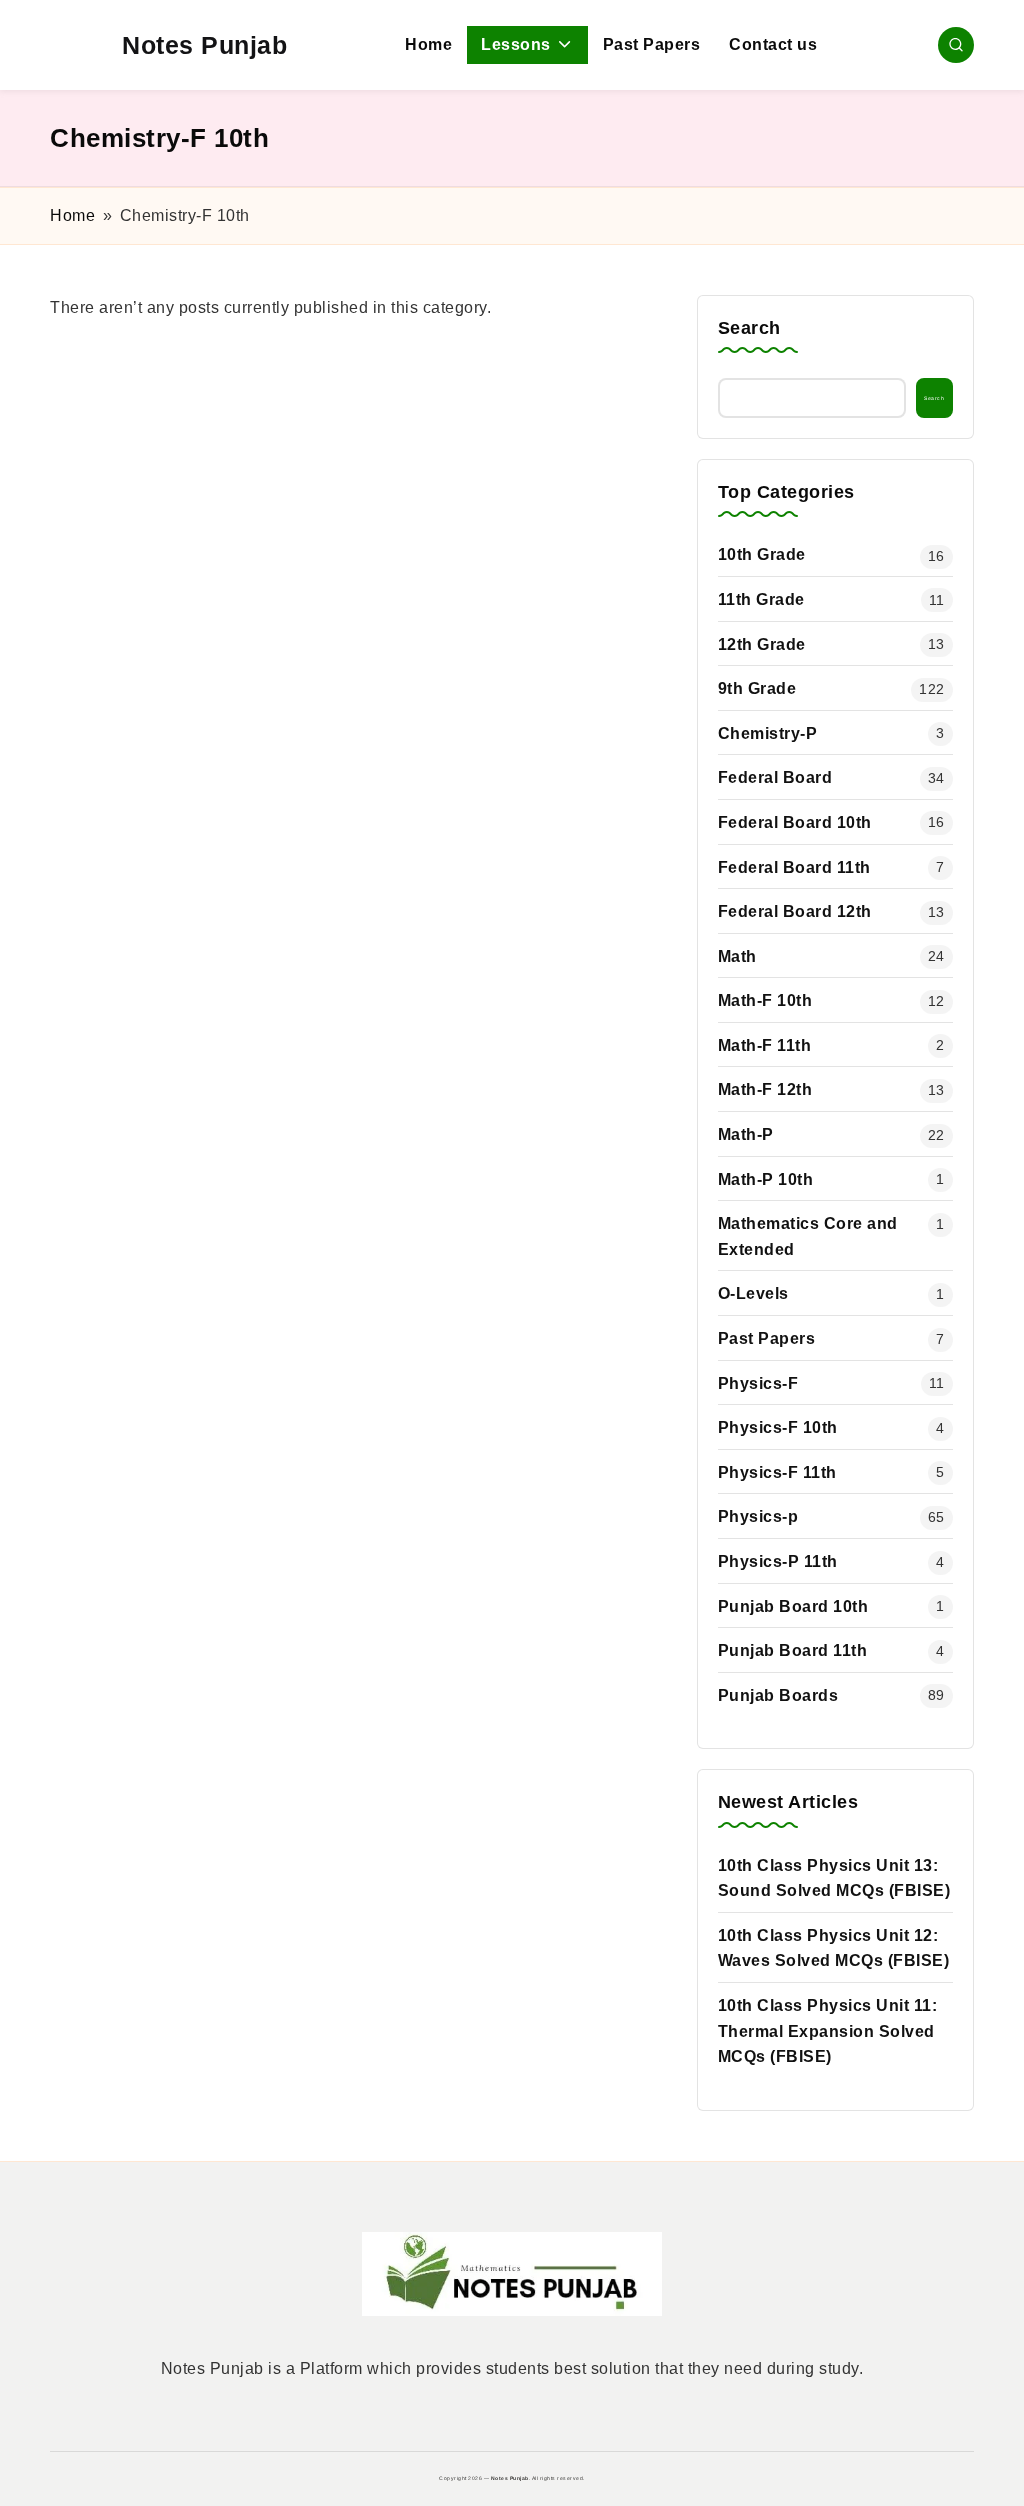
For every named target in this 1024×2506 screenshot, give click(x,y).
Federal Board (775, 777)
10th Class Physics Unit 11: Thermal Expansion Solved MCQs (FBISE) (828, 2031)
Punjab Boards (778, 1695)
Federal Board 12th (795, 911)
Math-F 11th (765, 1045)
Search (749, 328)
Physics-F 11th (777, 1472)
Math (737, 956)
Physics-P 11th (778, 1561)
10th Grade (762, 554)
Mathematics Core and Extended (808, 1236)
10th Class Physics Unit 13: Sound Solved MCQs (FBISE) (834, 1878)
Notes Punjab (204, 45)
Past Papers (767, 1338)
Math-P (746, 1134)
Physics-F (758, 1383)
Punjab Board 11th (793, 1650)
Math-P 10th (766, 1179)
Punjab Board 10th (793, 1606)
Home (72, 215)
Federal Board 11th (794, 867)
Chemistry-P (768, 733)
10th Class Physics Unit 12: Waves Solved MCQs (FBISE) (834, 1948)
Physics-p (758, 1516)
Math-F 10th (765, 1000)
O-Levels (753, 1293)
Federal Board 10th (795, 822)
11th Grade (761, 599)
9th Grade (757, 688)
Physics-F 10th (778, 1427)
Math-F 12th (765, 1089)
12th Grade (762, 644)
